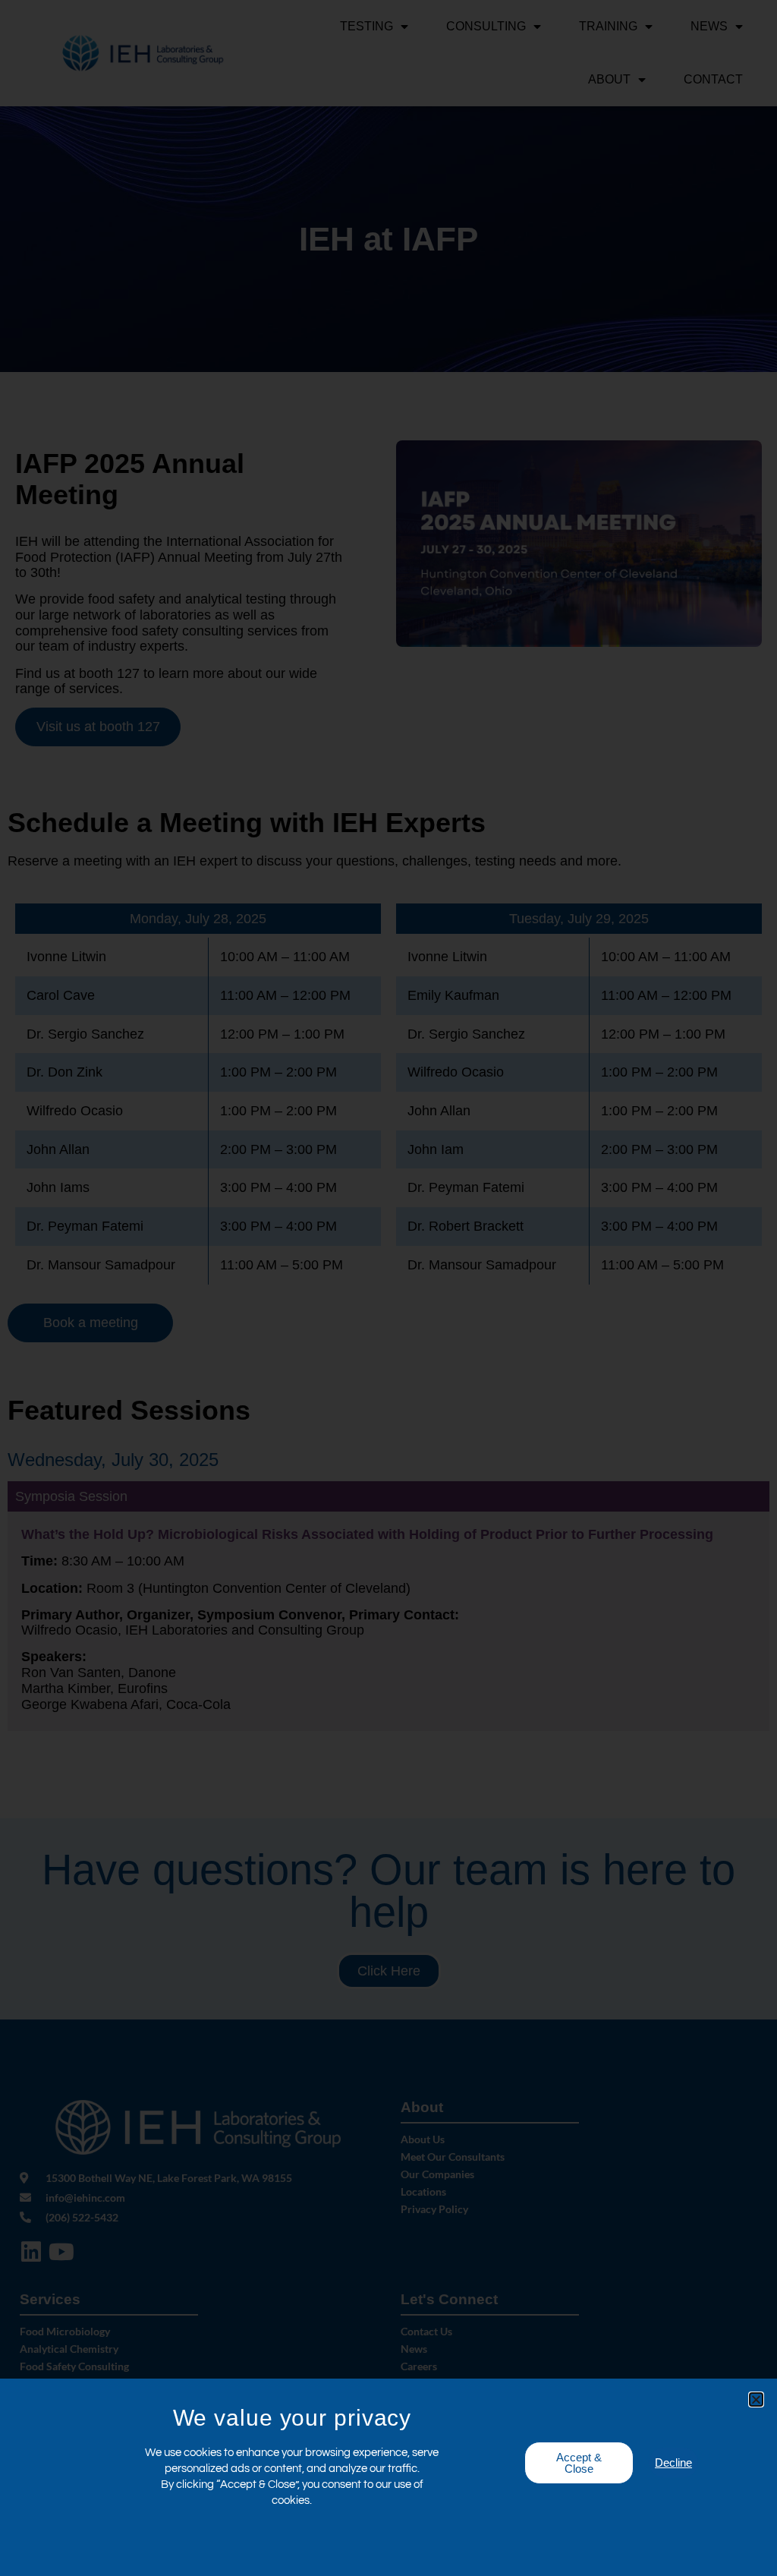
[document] (388, 1288)
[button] (756, 2399)
